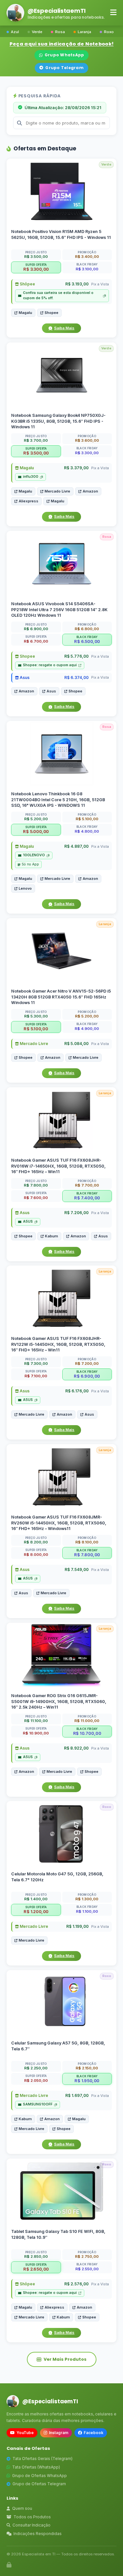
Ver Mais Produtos (65, 2359)
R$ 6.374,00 (76, 677)
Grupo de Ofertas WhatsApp (40, 2476)
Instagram (59, 2433)
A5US (28, 1221)
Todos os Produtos (32, 2517)
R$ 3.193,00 (77, 284)
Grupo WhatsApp (64, 55)
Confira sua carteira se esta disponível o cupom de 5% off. (58, 296)
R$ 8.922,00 (76, 1748)
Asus (24, 677)
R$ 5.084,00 (76, 1044)
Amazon (90, 491)
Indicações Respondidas (38, 2534)
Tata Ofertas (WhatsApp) (36, 2467)
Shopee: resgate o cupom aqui (50, 665)
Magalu (25, 313)
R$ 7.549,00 (77, 1569)
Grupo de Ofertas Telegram (39, 2484)
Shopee (51, 313)
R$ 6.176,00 (77, 1391)
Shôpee (27, 284)
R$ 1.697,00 (77, 2095)
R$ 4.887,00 (76, 846)
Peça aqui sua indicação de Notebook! (61, 44)
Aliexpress (29, 501)
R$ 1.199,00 (77, 1927)
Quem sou (22, 2508)
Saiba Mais (64, 328)
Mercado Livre (57, 491)
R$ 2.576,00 (76, 2284)
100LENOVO (34, 855)
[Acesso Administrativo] (9, 2565)
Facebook (93, 2433)
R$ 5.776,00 (76, 656)
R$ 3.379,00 (76, 468)
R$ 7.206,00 (76, 1213)
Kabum (51, 1236)
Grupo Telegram (64, 68)
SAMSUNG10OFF (38, 2104)
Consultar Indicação (31, 2525)
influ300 (31, 477)
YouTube (25, 2433)
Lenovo (25, 888)
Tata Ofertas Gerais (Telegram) (42, 2459)
